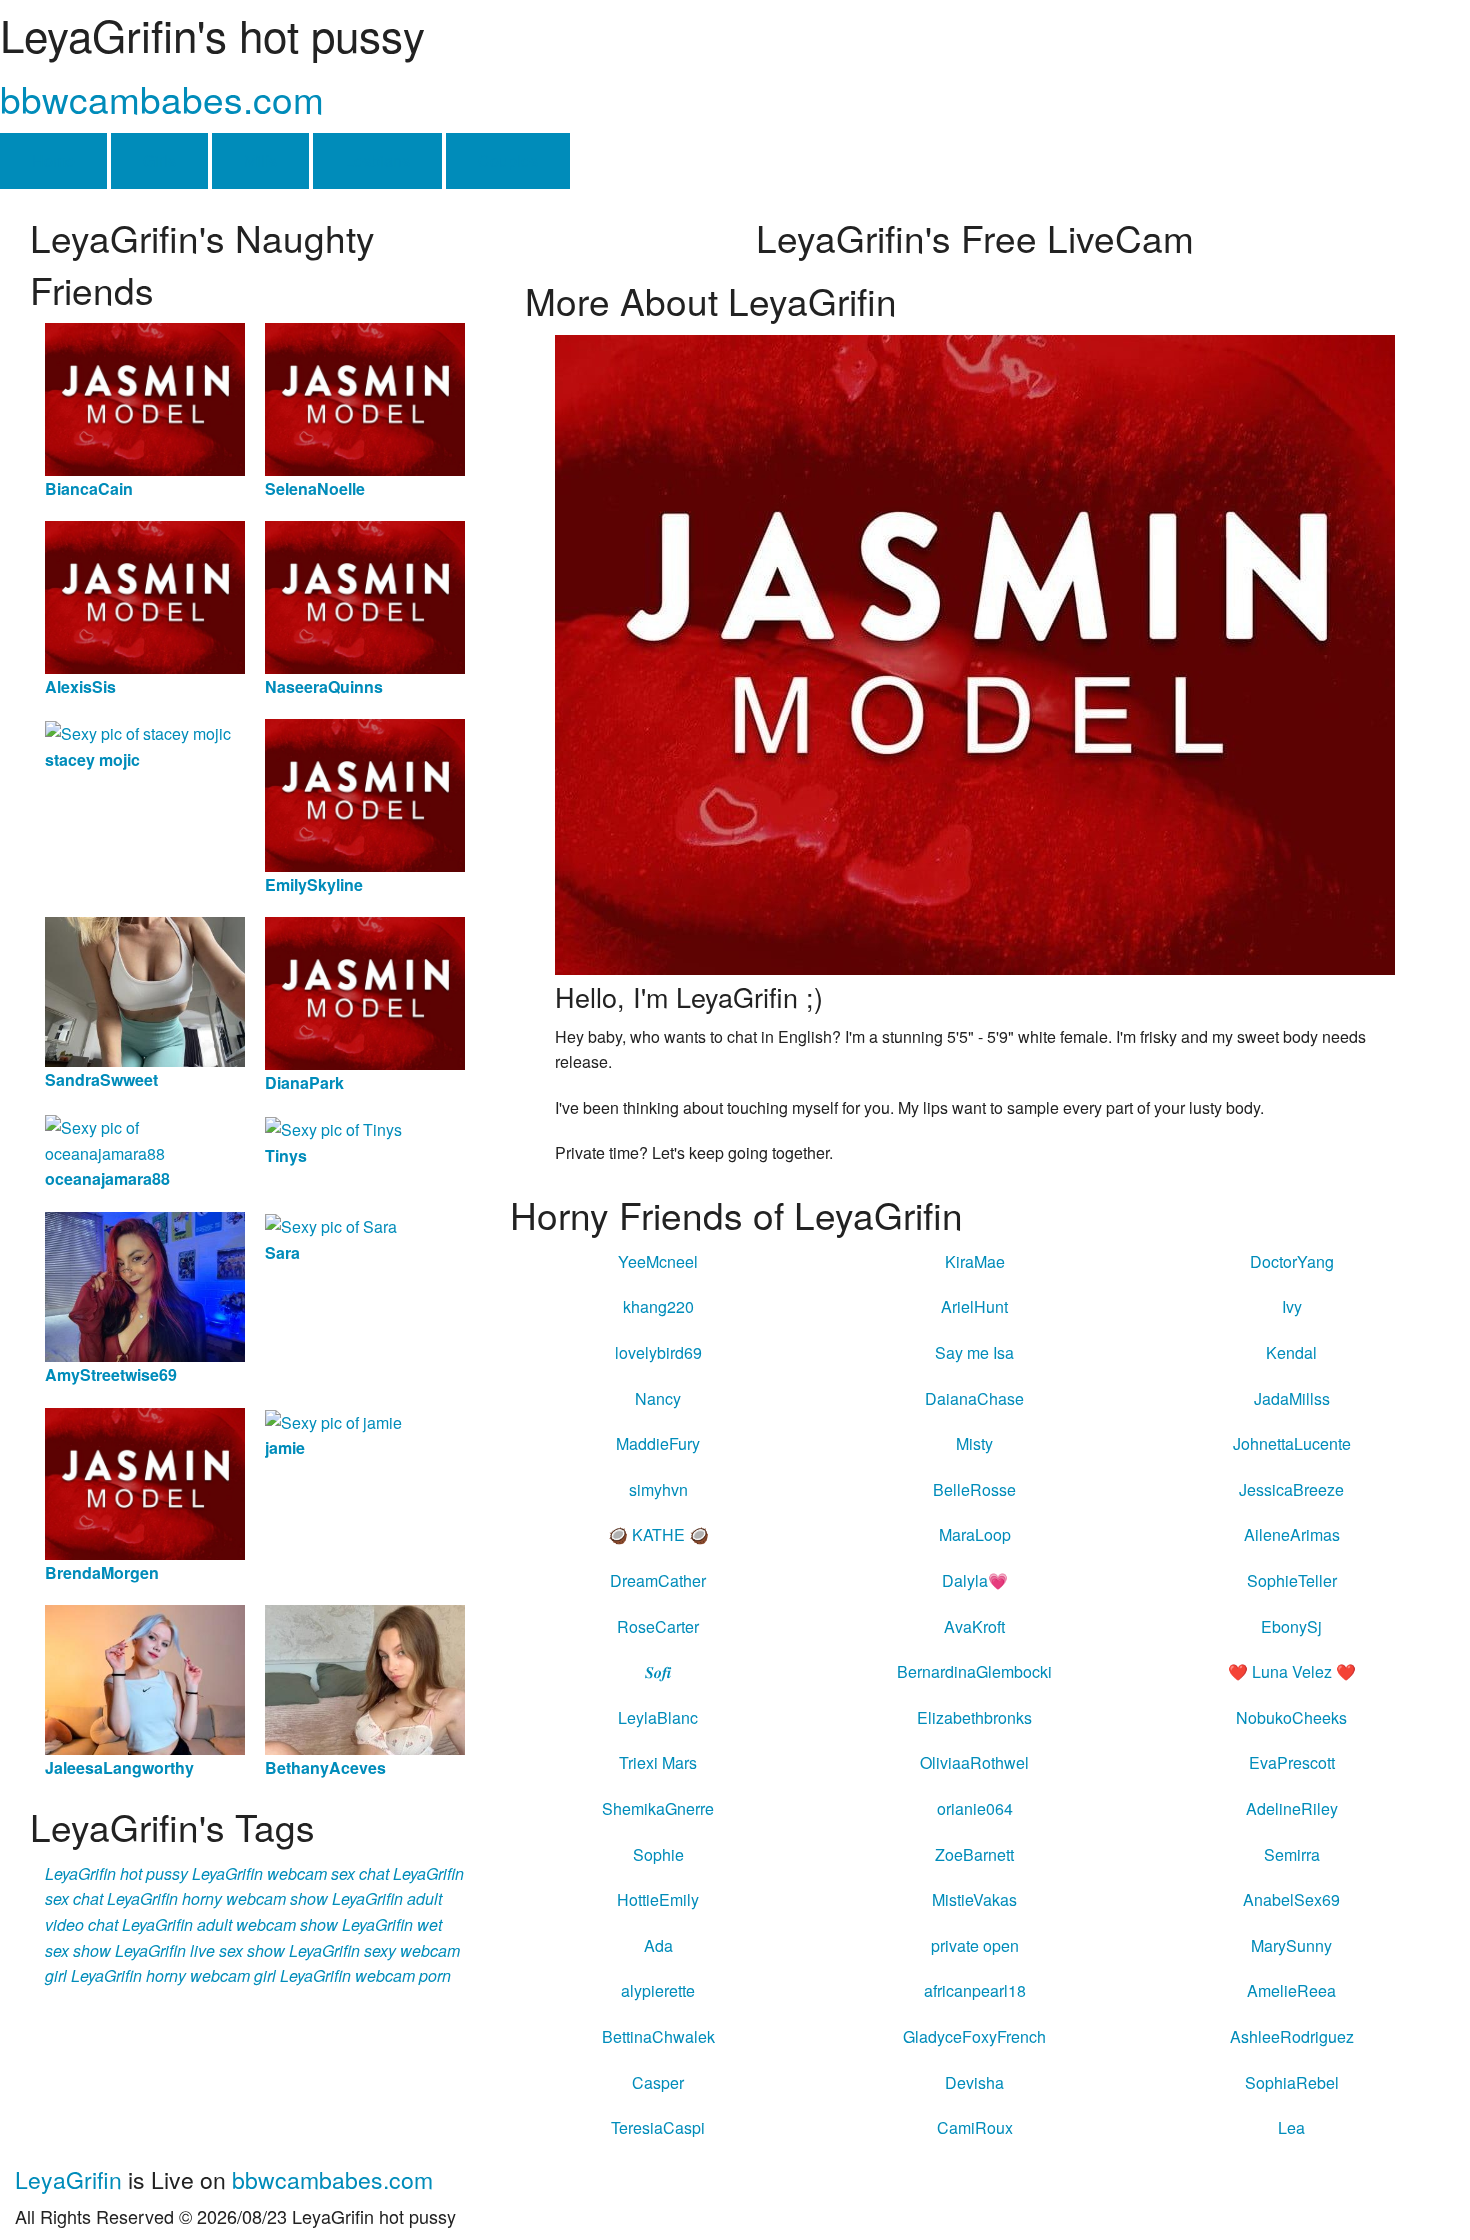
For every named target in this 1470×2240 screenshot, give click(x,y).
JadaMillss (1292, 1398)
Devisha (974, 2082)
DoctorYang (1292, 1261)
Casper (658, 2082)
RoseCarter (658, 1626)
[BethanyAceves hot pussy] (365, 1678)
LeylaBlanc (658, 1717)
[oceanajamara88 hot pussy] (145, 1138)
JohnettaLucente (1292, 1443)
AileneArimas (1292, 1534)
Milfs (260, 160)
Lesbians (377, 160)
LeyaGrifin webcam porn (365, 1975)
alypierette (658, 1990)
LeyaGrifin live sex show (200, 1950)
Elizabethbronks (974, 1717)
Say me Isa (974, 1352)
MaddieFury (658, 1443)
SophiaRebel (1292, 2082)
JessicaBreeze (1291, 1489)
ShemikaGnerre (658, 1808)
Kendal (1291, 1352)
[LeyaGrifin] (975, 652)
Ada (658, 1945)
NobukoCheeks (1291, 1717)
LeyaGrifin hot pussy (116, 1873)
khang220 (658, 1306)
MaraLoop (975, 1534)
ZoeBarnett (974, 1854)
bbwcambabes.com (162, 98)
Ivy (1292, 1306)
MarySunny (1291, 1945)
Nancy (658, 1398)
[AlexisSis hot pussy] (145, 595)
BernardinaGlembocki (974, 1671)
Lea (1291, 2127)
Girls (159, 160)
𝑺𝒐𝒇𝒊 (658, 1671)
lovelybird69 (658, 1352)
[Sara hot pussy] (331, 1224)
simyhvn (658, 1489)
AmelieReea (1291, 1990)
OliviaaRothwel (974, 1762)
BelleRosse (974, 1489)
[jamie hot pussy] (333, 1420)
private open (975, 1945)
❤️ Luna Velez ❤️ (1292, 1671)
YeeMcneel (658, 1261)
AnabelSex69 (1291, 1899)
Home (53, 160)
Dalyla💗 (975, 1580)
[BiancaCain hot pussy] (145, 397)
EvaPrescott (1292, 1762)
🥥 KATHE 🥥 (658, 1534)
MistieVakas (974, 1899)
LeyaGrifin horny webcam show (217, 1898)
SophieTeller (1292, 1580)
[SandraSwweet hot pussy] (145, 989)
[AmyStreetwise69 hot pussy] (145, 1284)
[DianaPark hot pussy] (365, 991)
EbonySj (1291, 1626)
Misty (974, 1443)
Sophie (658, 1854)
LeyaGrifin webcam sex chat (290, 1873)
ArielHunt (974, 1306)
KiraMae (975, 1261)
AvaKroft (974, 1626)
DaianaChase (974, 1398)
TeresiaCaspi (658, 2127)
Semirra (1292, 1854)
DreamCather (658, 1580)
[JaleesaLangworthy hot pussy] (145, 1678)
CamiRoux (975, 2127)
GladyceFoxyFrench (974, 2036)
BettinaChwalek (658, 2036)
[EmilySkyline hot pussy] (365, 793)
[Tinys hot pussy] (333, 1127)
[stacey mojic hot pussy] (138, 731)
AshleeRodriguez (1292, 2036)
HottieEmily (658, 1899)
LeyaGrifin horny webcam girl (173, 1975)
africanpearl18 (975, 1990)
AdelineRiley (1292, 1808)
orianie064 (975, 1808)
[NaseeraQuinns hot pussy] (365, 595)
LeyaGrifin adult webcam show (230, 1924)
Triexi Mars (658, 1762)
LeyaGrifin (68, 2179)
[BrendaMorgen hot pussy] (145, 1481)
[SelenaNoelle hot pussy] (365, 397)
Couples (508, 160)
